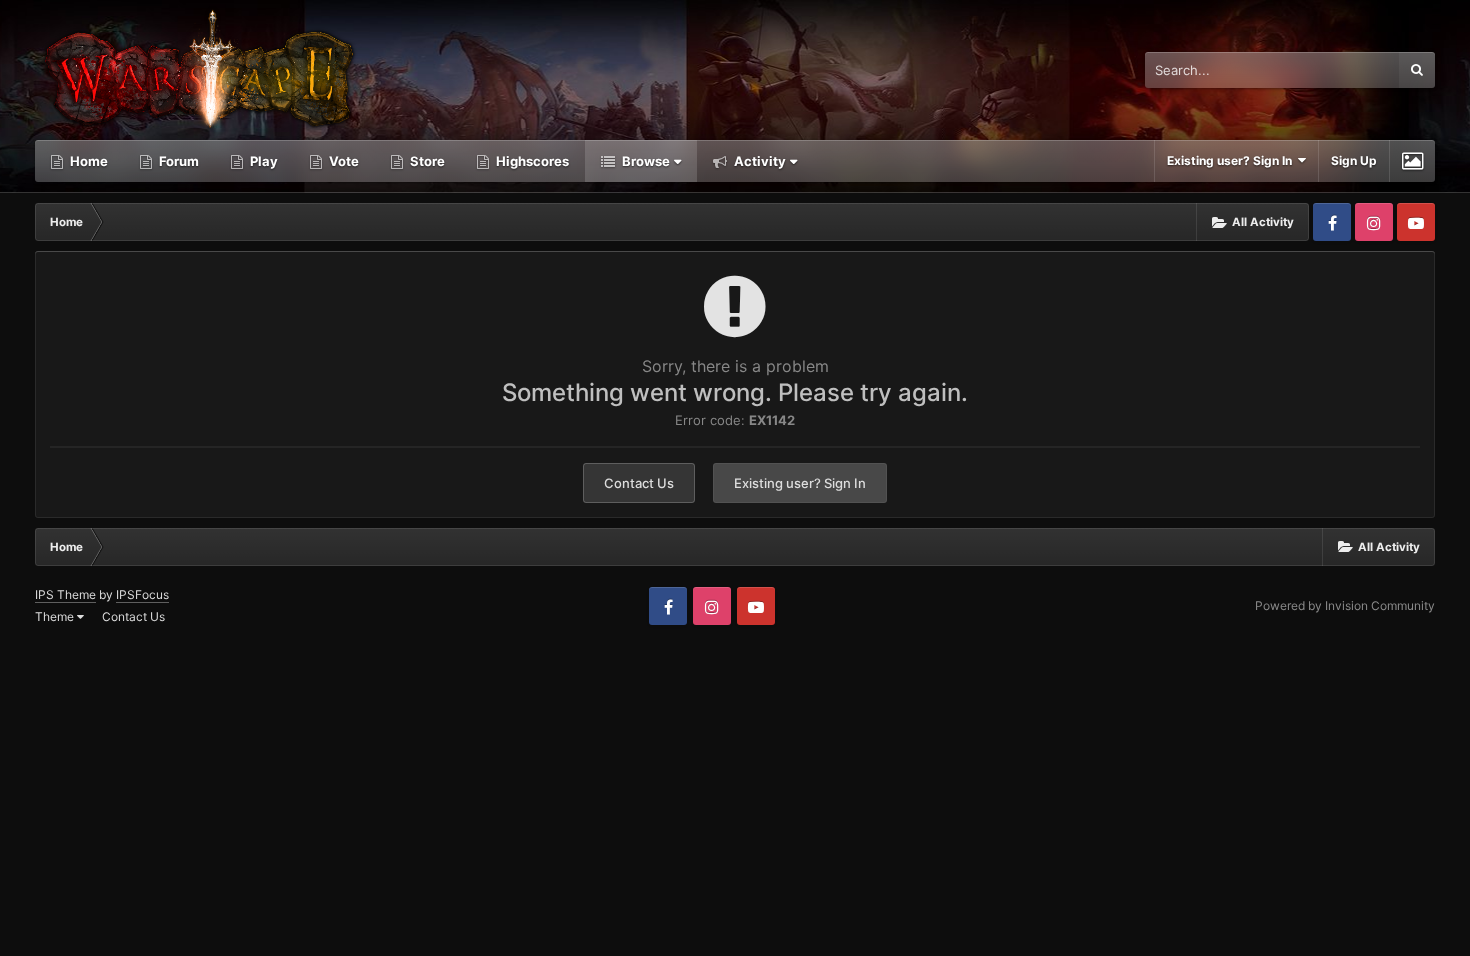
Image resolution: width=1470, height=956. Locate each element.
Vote (342, 161)
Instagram (1374, 222)
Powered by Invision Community (1345, 605)
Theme (56, 616)
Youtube (1416, 222)
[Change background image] (1412, 161)
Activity (758, 161)
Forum (177, 161)
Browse (644, 161)
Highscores (531, 161)
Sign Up (1354, 160)
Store (426, 161)
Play (262, 161)
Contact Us (639, 483)
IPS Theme (65, 594)
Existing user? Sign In (1232, 160)
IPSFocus (142, 594)
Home (87, 161)
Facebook (1332, 222)
